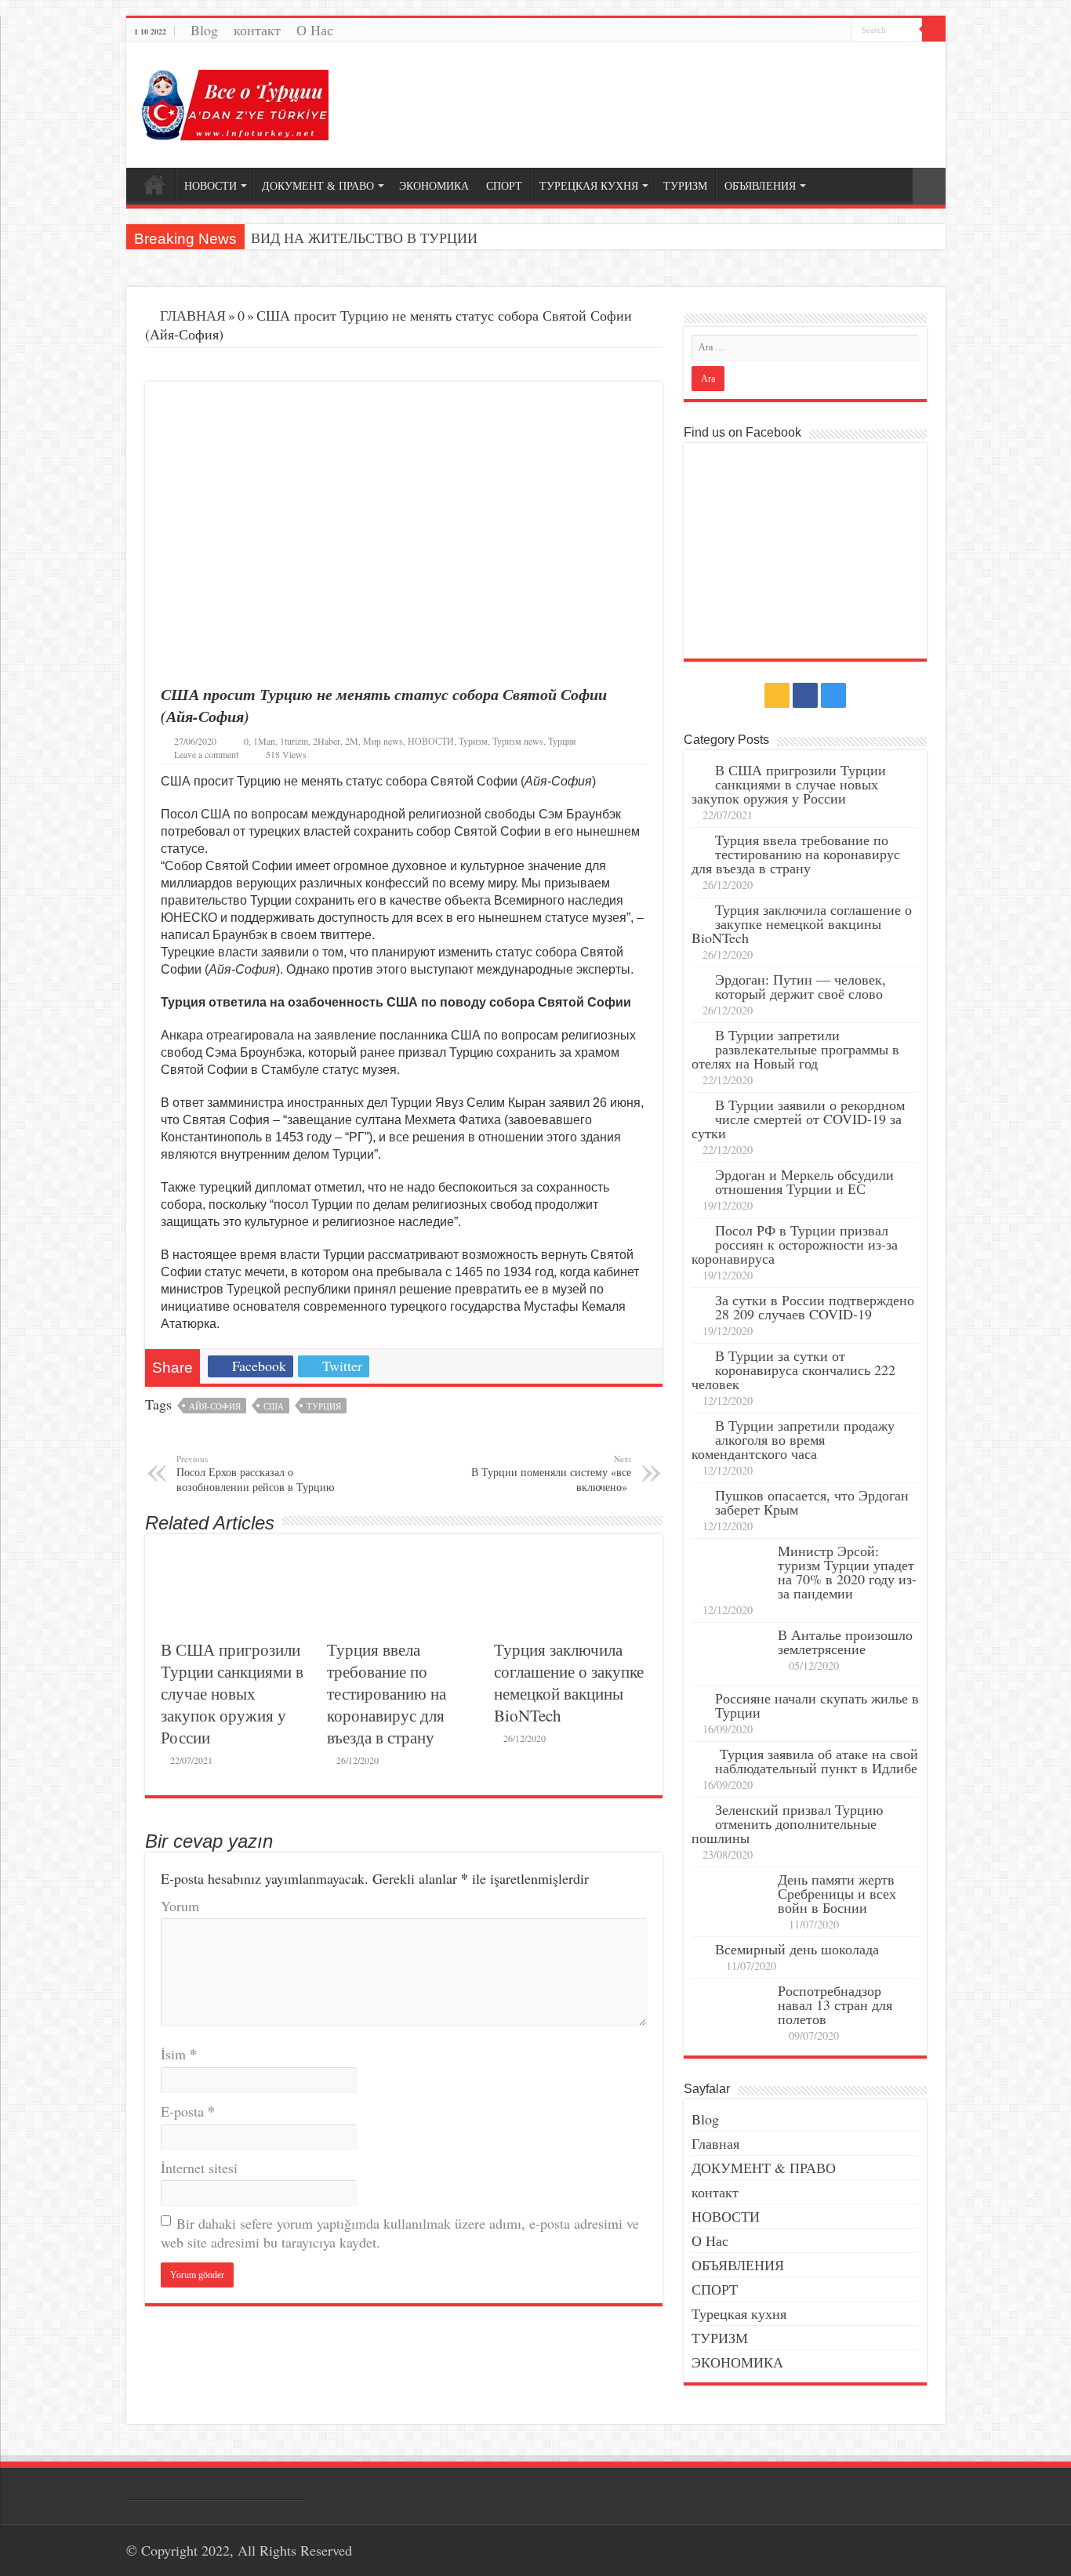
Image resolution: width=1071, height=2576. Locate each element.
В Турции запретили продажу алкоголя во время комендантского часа (793, 1439)
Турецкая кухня (739, 2313)
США (274, 1406)
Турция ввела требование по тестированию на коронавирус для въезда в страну (387, 1693)
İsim (179, 2054)
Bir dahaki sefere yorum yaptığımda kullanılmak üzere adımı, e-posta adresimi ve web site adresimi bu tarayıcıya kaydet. (400, 2233)
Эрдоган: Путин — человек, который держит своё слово (801, 986)
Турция (562, 741)
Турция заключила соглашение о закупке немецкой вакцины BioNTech (569, 1682)
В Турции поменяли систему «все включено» (551, 1473)
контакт (257, 30)
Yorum (180, 1906)
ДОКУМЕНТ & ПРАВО (318, 186)
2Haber (327, 741)
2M (352, 741)
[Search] (934, 30)
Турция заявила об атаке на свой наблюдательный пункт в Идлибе (817, 1761)
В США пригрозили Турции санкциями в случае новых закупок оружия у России (232, 1693)
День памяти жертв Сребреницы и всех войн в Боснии (837, 1893)
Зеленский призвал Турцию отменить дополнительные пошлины (787, 1823)
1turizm (294, 741)
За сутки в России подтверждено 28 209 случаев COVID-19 (815, 1307)
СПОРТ (504, 186)
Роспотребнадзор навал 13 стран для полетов (835, 2005)
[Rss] (810, 32)
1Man (264, 741)
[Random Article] (929, 186)
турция (324, 1406)
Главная (715, 2143)
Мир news (383, 741)
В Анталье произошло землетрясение (845, 1642)
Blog (204, 30)
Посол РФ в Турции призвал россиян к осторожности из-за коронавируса (795, 1244)
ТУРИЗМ (685, 186)
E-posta (188, 2111)
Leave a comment (206, 754)
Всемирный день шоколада (797, 1949)
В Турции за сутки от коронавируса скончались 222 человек (793, 1370)
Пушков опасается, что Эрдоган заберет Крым (812, 1502)
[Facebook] (825, 32)
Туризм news (518, 741)
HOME (154, 184)
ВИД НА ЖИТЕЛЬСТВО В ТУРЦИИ (364, 238)
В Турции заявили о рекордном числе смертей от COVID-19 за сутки (798, 1119)
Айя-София (215, 1406)
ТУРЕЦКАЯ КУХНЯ (589, 186)
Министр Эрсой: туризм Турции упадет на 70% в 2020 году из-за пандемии (847, 1572)
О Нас (315, 30)
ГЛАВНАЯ (191, 315)
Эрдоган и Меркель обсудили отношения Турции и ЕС (804, 1181)
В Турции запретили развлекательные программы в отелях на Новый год (795, 1049)
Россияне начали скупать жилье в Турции (817, 1705)
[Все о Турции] (233, 103)
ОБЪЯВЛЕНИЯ (760, 186)
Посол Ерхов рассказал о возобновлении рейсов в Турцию (255, 1473)
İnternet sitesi (199, 2168)
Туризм (473, 741)
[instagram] (840, 32)
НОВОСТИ (211, 186)
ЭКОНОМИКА (434, 186)
